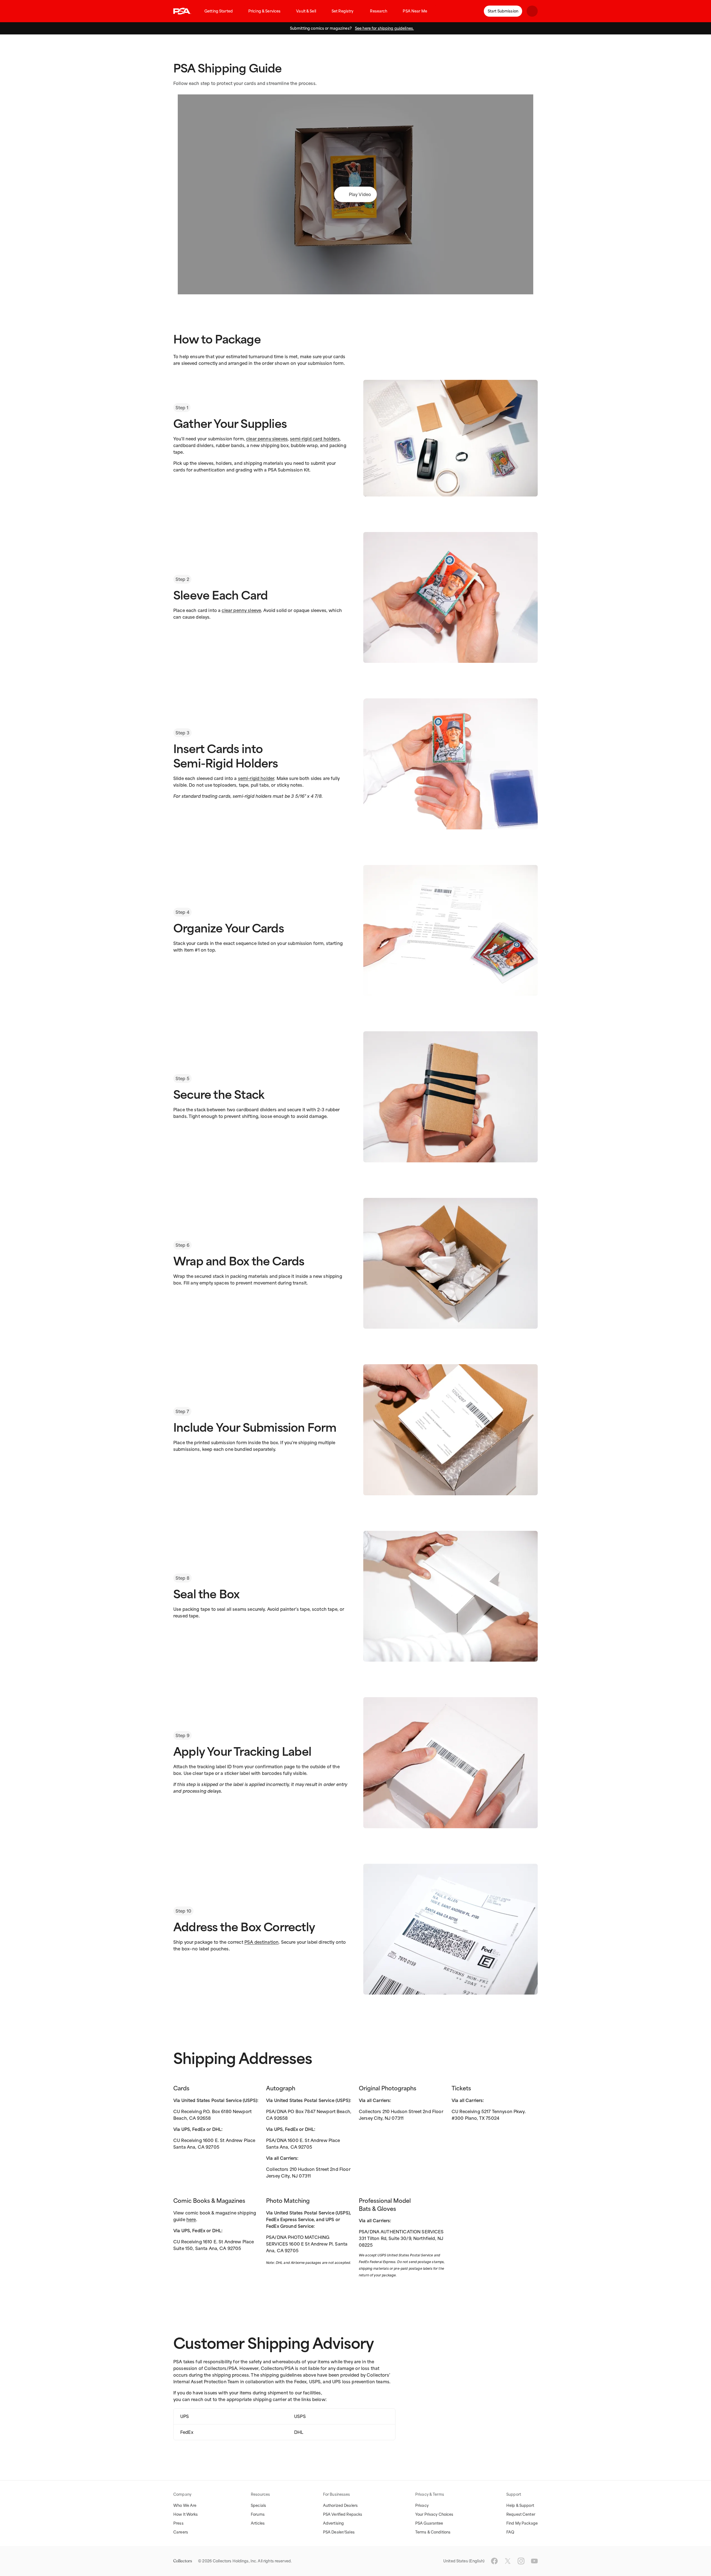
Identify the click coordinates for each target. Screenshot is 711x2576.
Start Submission (503, 11)
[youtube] (534, 2561)
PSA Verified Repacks (343, 2514)
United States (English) (464, 2561)
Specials (258, 2505)
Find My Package (522, 2523)
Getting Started (219, 11)
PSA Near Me (415, 11)
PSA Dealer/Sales (339, 2532)
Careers (181, 2532)
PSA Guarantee (429, 2523)
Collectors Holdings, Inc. (235, 2561)
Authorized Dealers (340, 2505)
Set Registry (343, 11)
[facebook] (494, 2561)
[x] (508, 2561)
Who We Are (185, 2505)
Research (379, 11)
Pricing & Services (264, 11)
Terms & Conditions (433, 2532)
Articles (258, 2523)
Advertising (333, 2523)
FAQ (510, 2532)
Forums (258, 2514)
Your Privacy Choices (434, 2514)
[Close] (705, 28)
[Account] (532, 11)
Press (178, 2523)
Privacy (422, 2505)
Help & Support (520, 2505)
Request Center (521, 2514)
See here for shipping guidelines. (384, 28)
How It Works (186, 2514)
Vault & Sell (306, 11)
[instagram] (521, 2561)
